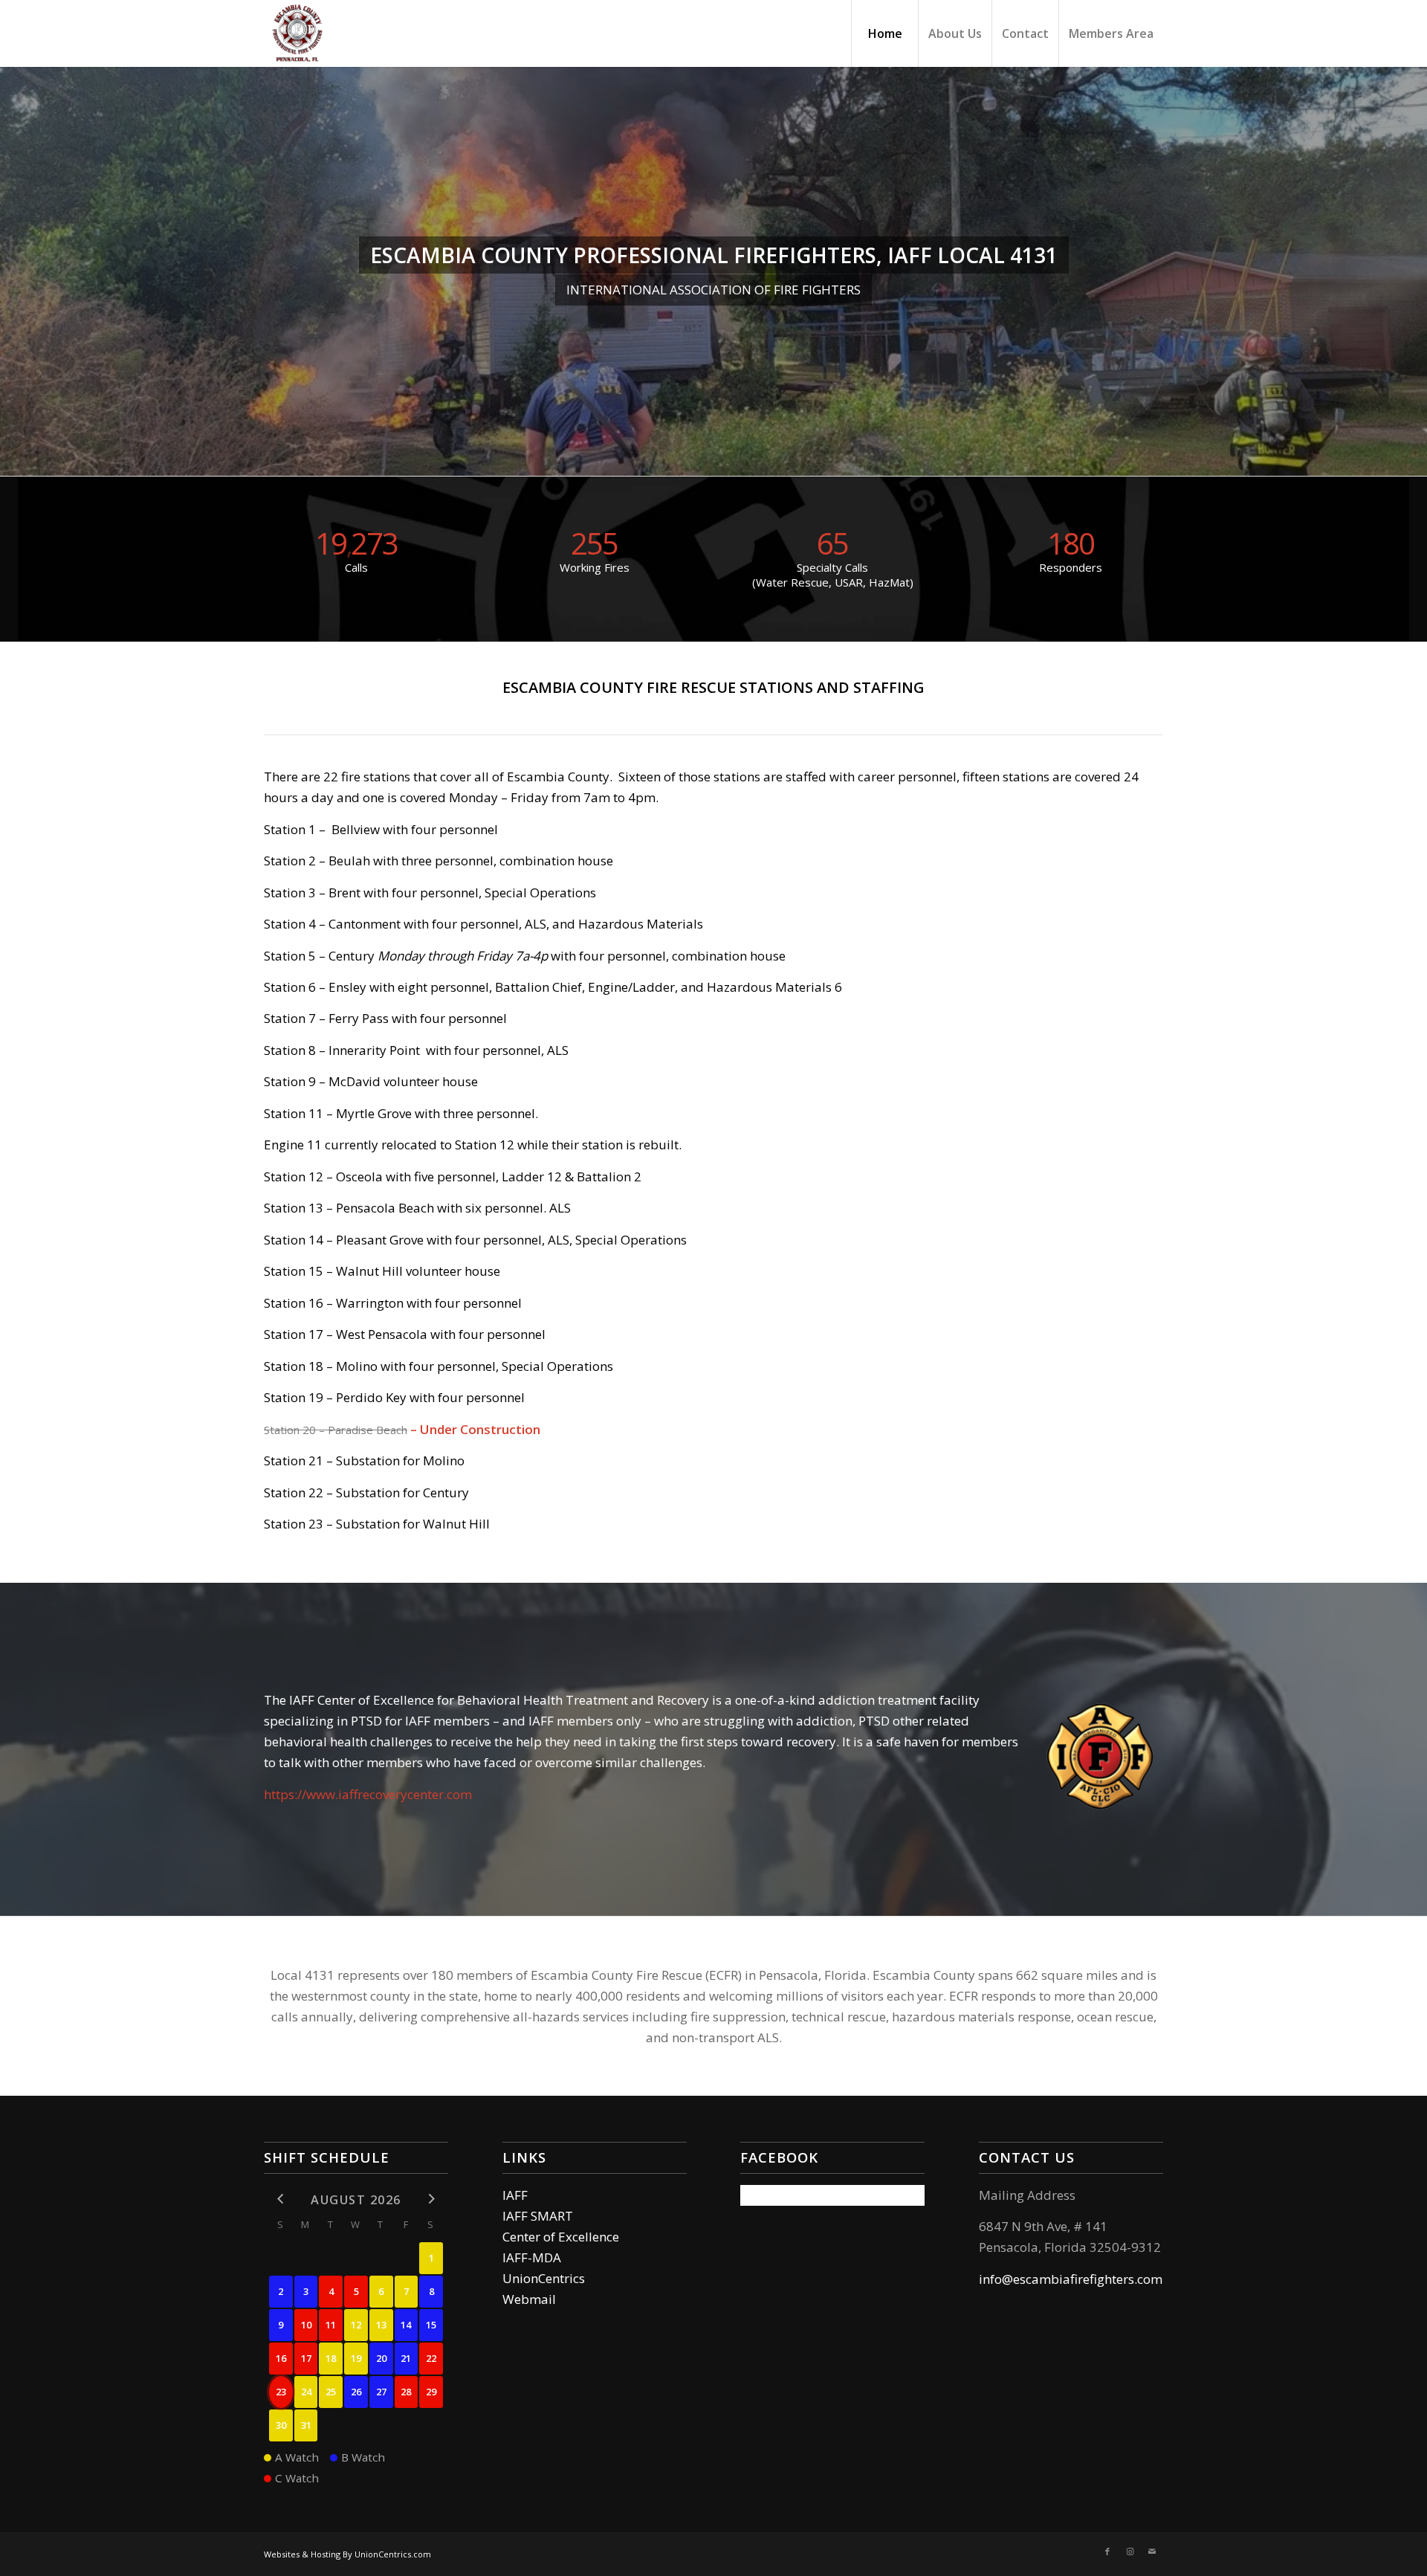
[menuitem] (884, 33)
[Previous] (13, 271)
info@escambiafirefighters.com (1071, 2279)
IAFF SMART (538, 2216)
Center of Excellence (561, 2237)
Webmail (529, 2299)
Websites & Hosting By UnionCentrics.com (347, 2554)
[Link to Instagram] (1130, 2551)
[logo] (297, 33)
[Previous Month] (281, 2199)
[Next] (1414, 271)
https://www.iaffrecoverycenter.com (368, 1794)
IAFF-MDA (532, 2257)
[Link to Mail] (1152, 2551)
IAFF (515, 2195)
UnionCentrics (544, 2278)
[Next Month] (431, 2199)
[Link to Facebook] (1107, 2551)
